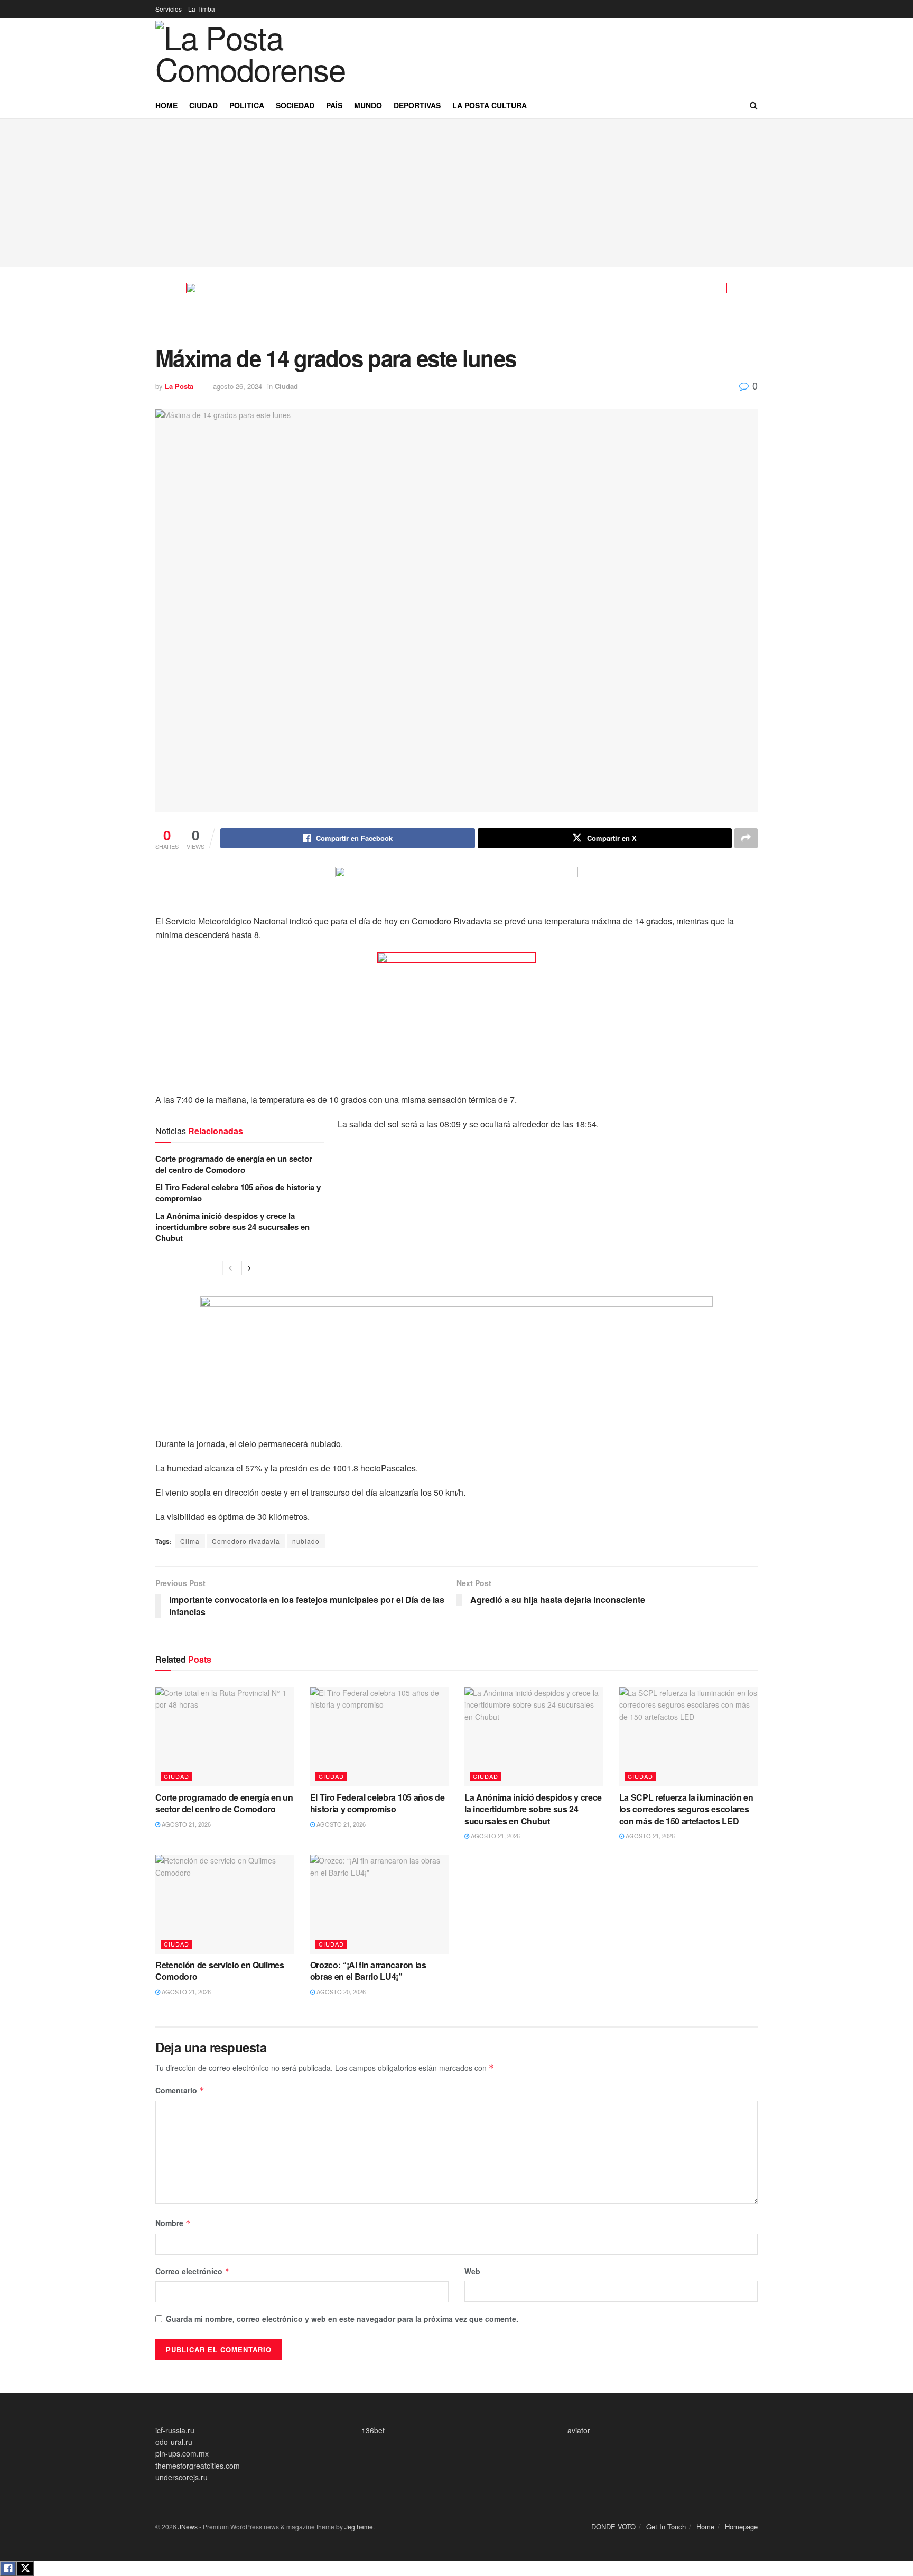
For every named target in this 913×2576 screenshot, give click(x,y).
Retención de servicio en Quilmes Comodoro (220, 1971)
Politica (247, 105)
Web (472, 2271)
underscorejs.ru (181, 2477)
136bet (373, 2430)
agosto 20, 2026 (340, 1991)
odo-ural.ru (174, 2442)
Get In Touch (666, 2527)
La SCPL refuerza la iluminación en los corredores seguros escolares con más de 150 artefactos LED (686, 1809)
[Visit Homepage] (267, 55)
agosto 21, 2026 (185, 1824)
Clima (190, 1541)
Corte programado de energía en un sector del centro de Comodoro (234, 1164)
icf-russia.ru (175, 2430)
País (334, 105)
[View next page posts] (249, 1268)
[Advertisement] (456, 193)
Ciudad (203, 105)
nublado (306, 1541)
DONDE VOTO (613, 2527)
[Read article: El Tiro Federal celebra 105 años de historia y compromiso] (380, 1737)
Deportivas (417, 105)
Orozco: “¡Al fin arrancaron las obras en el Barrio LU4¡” (368, 1971)
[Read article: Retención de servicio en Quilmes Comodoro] (225, 1904)
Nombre (173, 2223)
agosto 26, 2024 (237, 386)
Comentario (180, 2090)
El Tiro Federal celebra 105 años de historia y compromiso (238, 1193)
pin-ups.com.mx (182, 2453)
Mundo (368, 105)
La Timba (202, 9)
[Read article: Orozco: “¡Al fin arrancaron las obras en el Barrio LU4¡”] (380, 1904)
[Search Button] (754, 105)
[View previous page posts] (230, 1268)
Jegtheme (359, 2527)
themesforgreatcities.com (198, 2466)
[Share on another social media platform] (746, 838)
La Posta (179, 386)
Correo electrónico (193, 2271)
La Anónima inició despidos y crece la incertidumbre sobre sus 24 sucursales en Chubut (232, 1227)
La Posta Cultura (490, 105)
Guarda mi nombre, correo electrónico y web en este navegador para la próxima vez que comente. (342, 2319)
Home (166, 105)
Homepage (741, 2527)
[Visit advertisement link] (456, 314)
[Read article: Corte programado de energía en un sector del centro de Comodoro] (225, 1737)
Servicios (169, 9)
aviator (579, 2430)
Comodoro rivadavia (246, 1541)
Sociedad (295, 105)
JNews (188, 2527)
